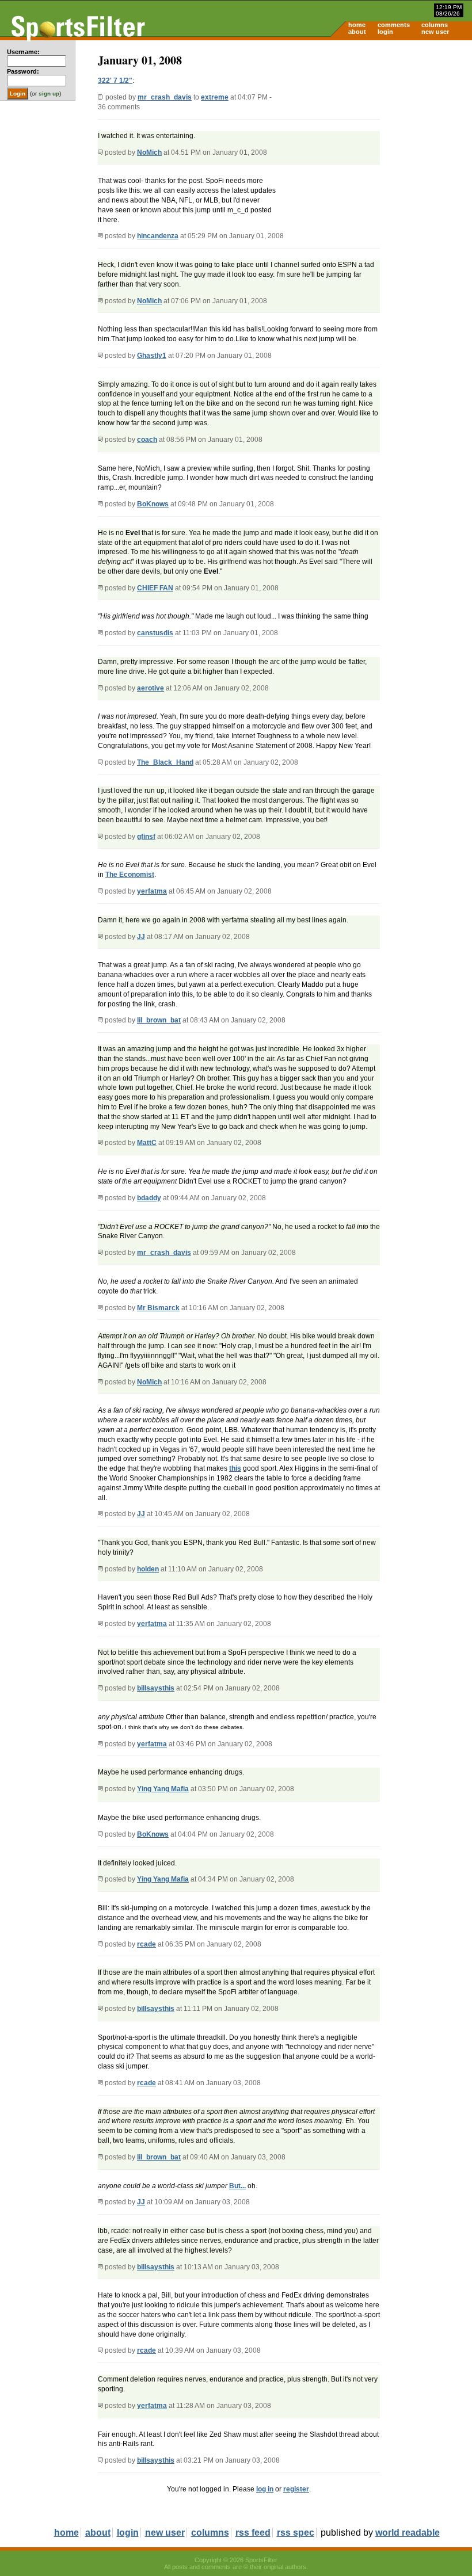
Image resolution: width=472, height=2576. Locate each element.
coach (147, 440)
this (235, 1468)
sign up (49, 94)
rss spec (296, 2533)
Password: (23, 71)
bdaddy (149, 1198)
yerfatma (152, 891)
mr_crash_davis (165, 97)
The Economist (130, 875)
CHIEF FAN (155, 588)
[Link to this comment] (100, 152)
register (296, 2489)
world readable (408, 2533)
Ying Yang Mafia (163, 1789)
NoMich (149, 152)
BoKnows (153, 504)
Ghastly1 (152, 356)
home (357, 25)
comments (394, 25)
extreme (215, 97)
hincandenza (158, 236)
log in (265, 2489)
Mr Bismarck (158, 1308)
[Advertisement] (374, 130)
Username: (23, 52)
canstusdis (155, 633)
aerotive (151, 688)
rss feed (253, 2533)
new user (435, 32)
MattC (147, 1143)
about (357, 32)
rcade (146, 1944)
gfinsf (146, 837)
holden (148, 1569)
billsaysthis (156, 1688)
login (385, 32)
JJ (141, 937)
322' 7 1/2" (115, 81)
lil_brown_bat (159, 1020)
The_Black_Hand (165, 762)
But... (237, 2186)
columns (435, 25)
